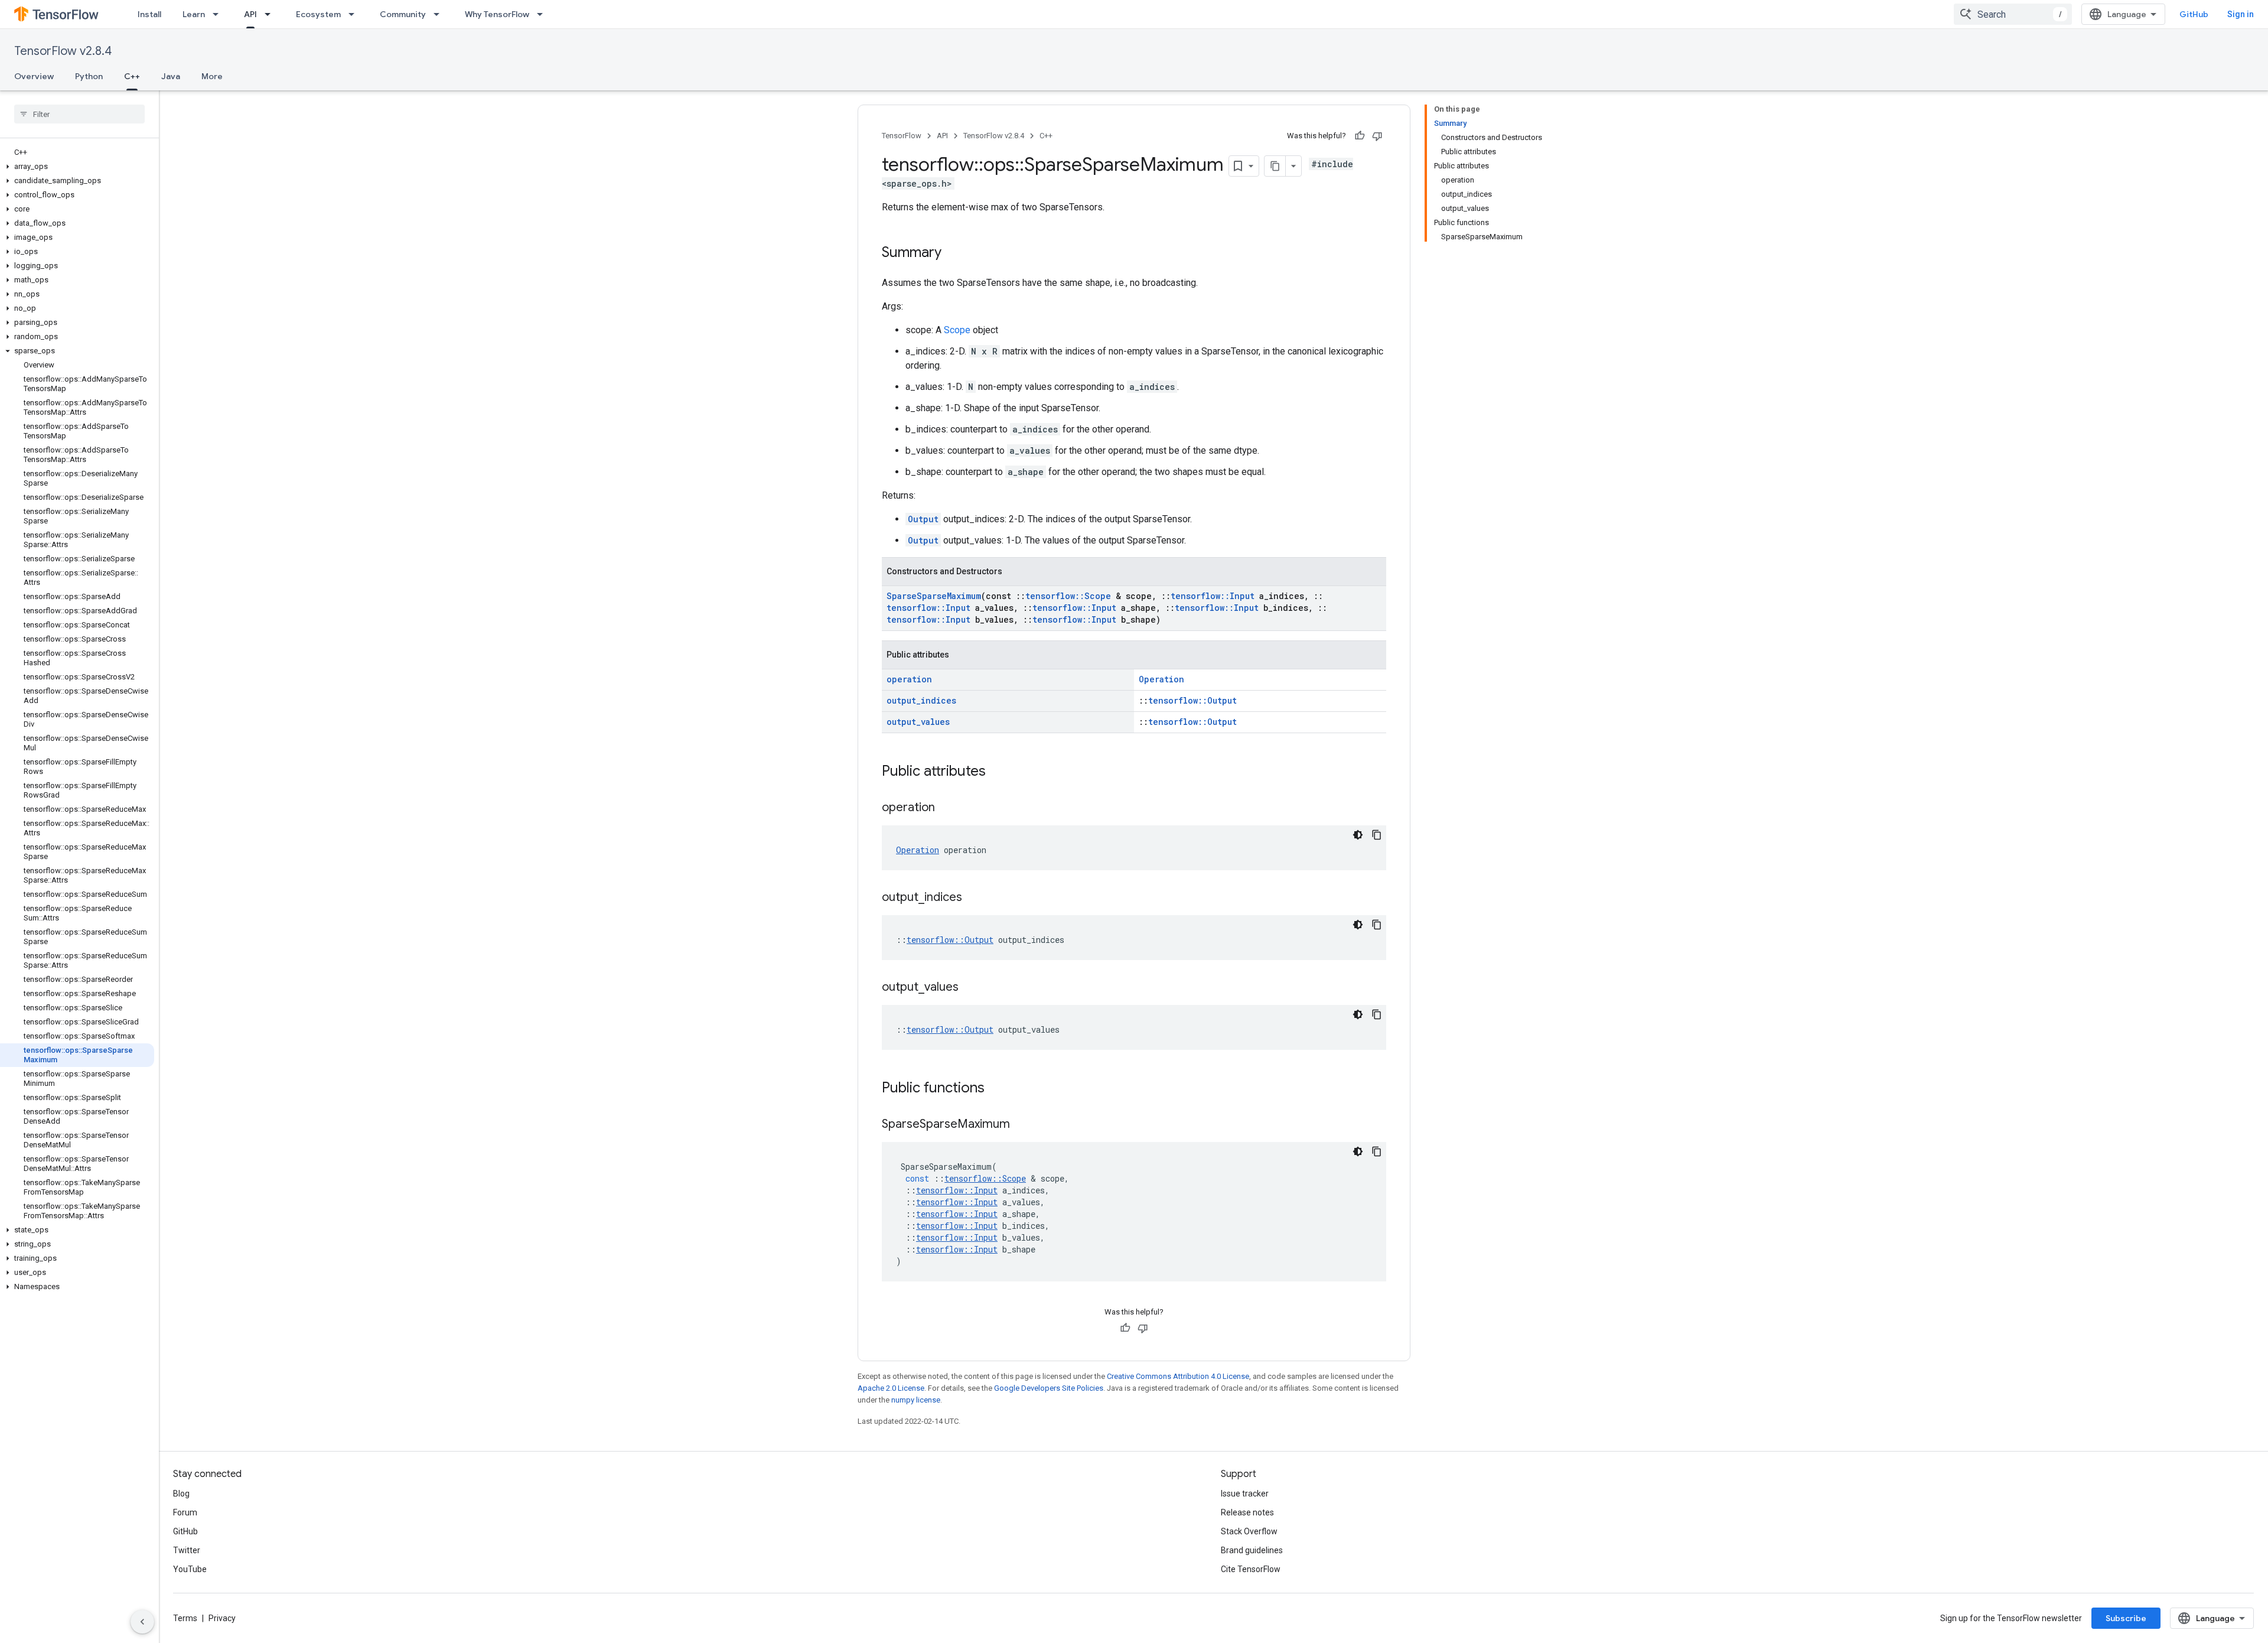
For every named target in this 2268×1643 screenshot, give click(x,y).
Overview (34, 76)
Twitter (187, 1550)
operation (909, 679)
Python (89, 76)
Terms (185, 1618)
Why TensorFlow (497, 14)
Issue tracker (1245, 1494)
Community (403, 14)
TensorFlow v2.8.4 (63, 51)
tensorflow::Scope (1068, 596)
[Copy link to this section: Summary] (953, 253)
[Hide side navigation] (142, 1622)
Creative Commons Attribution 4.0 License (1178, 1376)
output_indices (921, 700)
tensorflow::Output (1192, 700)
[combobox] (2013, 14)
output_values (918, 722)
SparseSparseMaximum (934, 596)
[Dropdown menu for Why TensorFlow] (543, 14)
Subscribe (2126, 1618)
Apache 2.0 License (891, 1388)
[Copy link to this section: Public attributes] (998, 772)
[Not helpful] (1377, 136)
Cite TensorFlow (1251, 1569)
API (250, 14)
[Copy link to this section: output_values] (970, 988)
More (212, 76)
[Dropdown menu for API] (271, 14)
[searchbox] (79, 114)
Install (149, 14)
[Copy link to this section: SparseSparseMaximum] (1022, 1125)
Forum (185, 1512)
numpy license (916, 1400)
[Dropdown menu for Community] (440, 14)
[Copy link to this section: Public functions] (996, 1089)
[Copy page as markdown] (1275, 166)
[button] (77, 167)
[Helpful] (1360, 136)
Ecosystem (318, 14)
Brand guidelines (1252, 1550)
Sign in (2241, 14)
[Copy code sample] (1377, 835)
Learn (194, 14)
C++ (132, 76)
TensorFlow (902, 136)
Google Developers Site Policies (1049, 1388)
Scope (957, 330)
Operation (1161, 679)
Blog (181, 1494)
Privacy (222, 1618)
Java (171, 76)
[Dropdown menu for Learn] (219, 14)
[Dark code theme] (1358, 835)
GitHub (2194, 14)
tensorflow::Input (1213, 596)
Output (923, 519)
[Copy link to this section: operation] (947, 808)
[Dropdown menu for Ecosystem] (355, 14)
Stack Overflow (1249, 1531)
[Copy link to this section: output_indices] (974, 898)
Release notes (1247, 1512)
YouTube (190, 1569)
